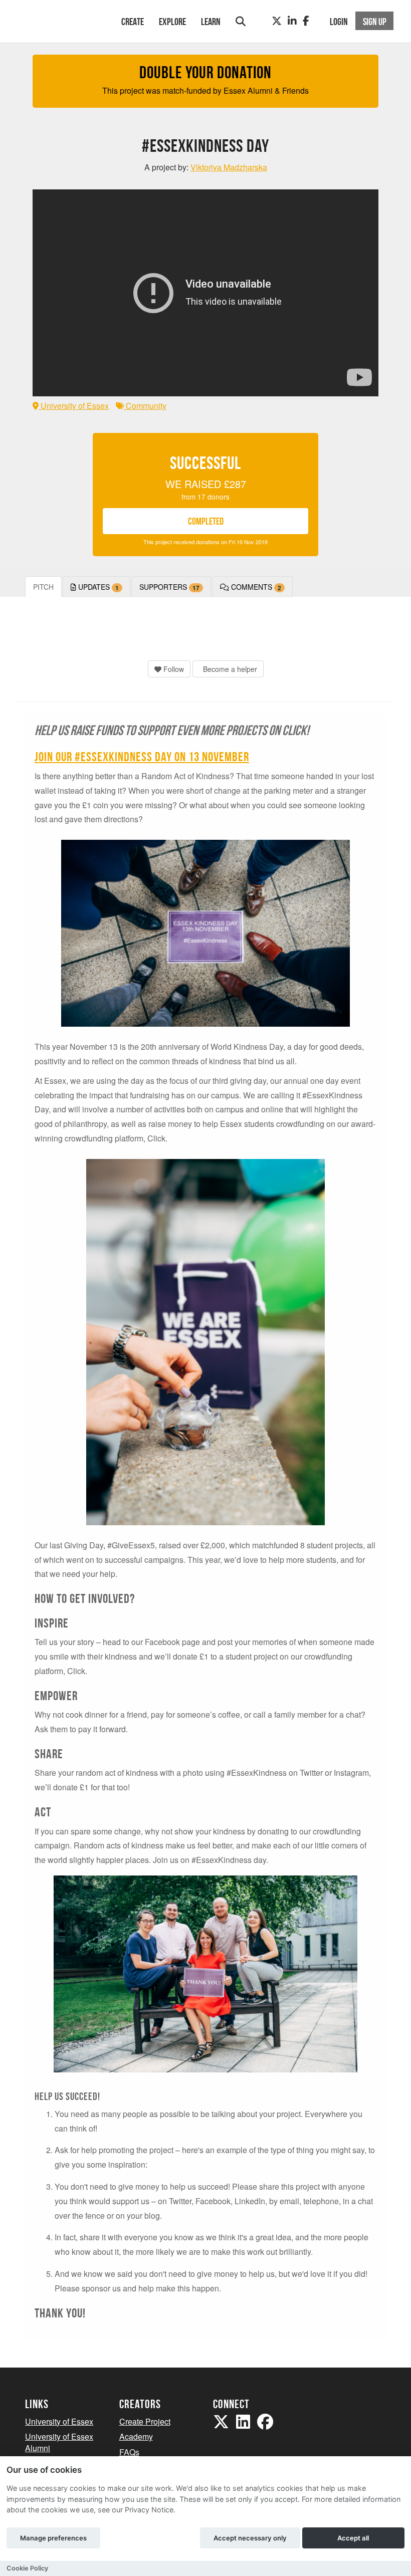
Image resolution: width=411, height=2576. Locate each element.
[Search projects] (241, 21)
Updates (97, 587)
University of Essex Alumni (59, 2442)
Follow (173, 669)
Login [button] (339, 22)
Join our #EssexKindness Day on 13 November (142, 757)
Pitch (43, 587)
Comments (255, 587)
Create (133, 22)
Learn (211, 22)
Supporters (169, 587)
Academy (136, 2436)
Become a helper (229, 669)
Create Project (145, 2421)
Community (145, 406)
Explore (172, 22)
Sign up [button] (375, 22)
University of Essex (74, 406)
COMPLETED (206, 521)
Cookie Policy (27, 2568)
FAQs (129, 2452)
